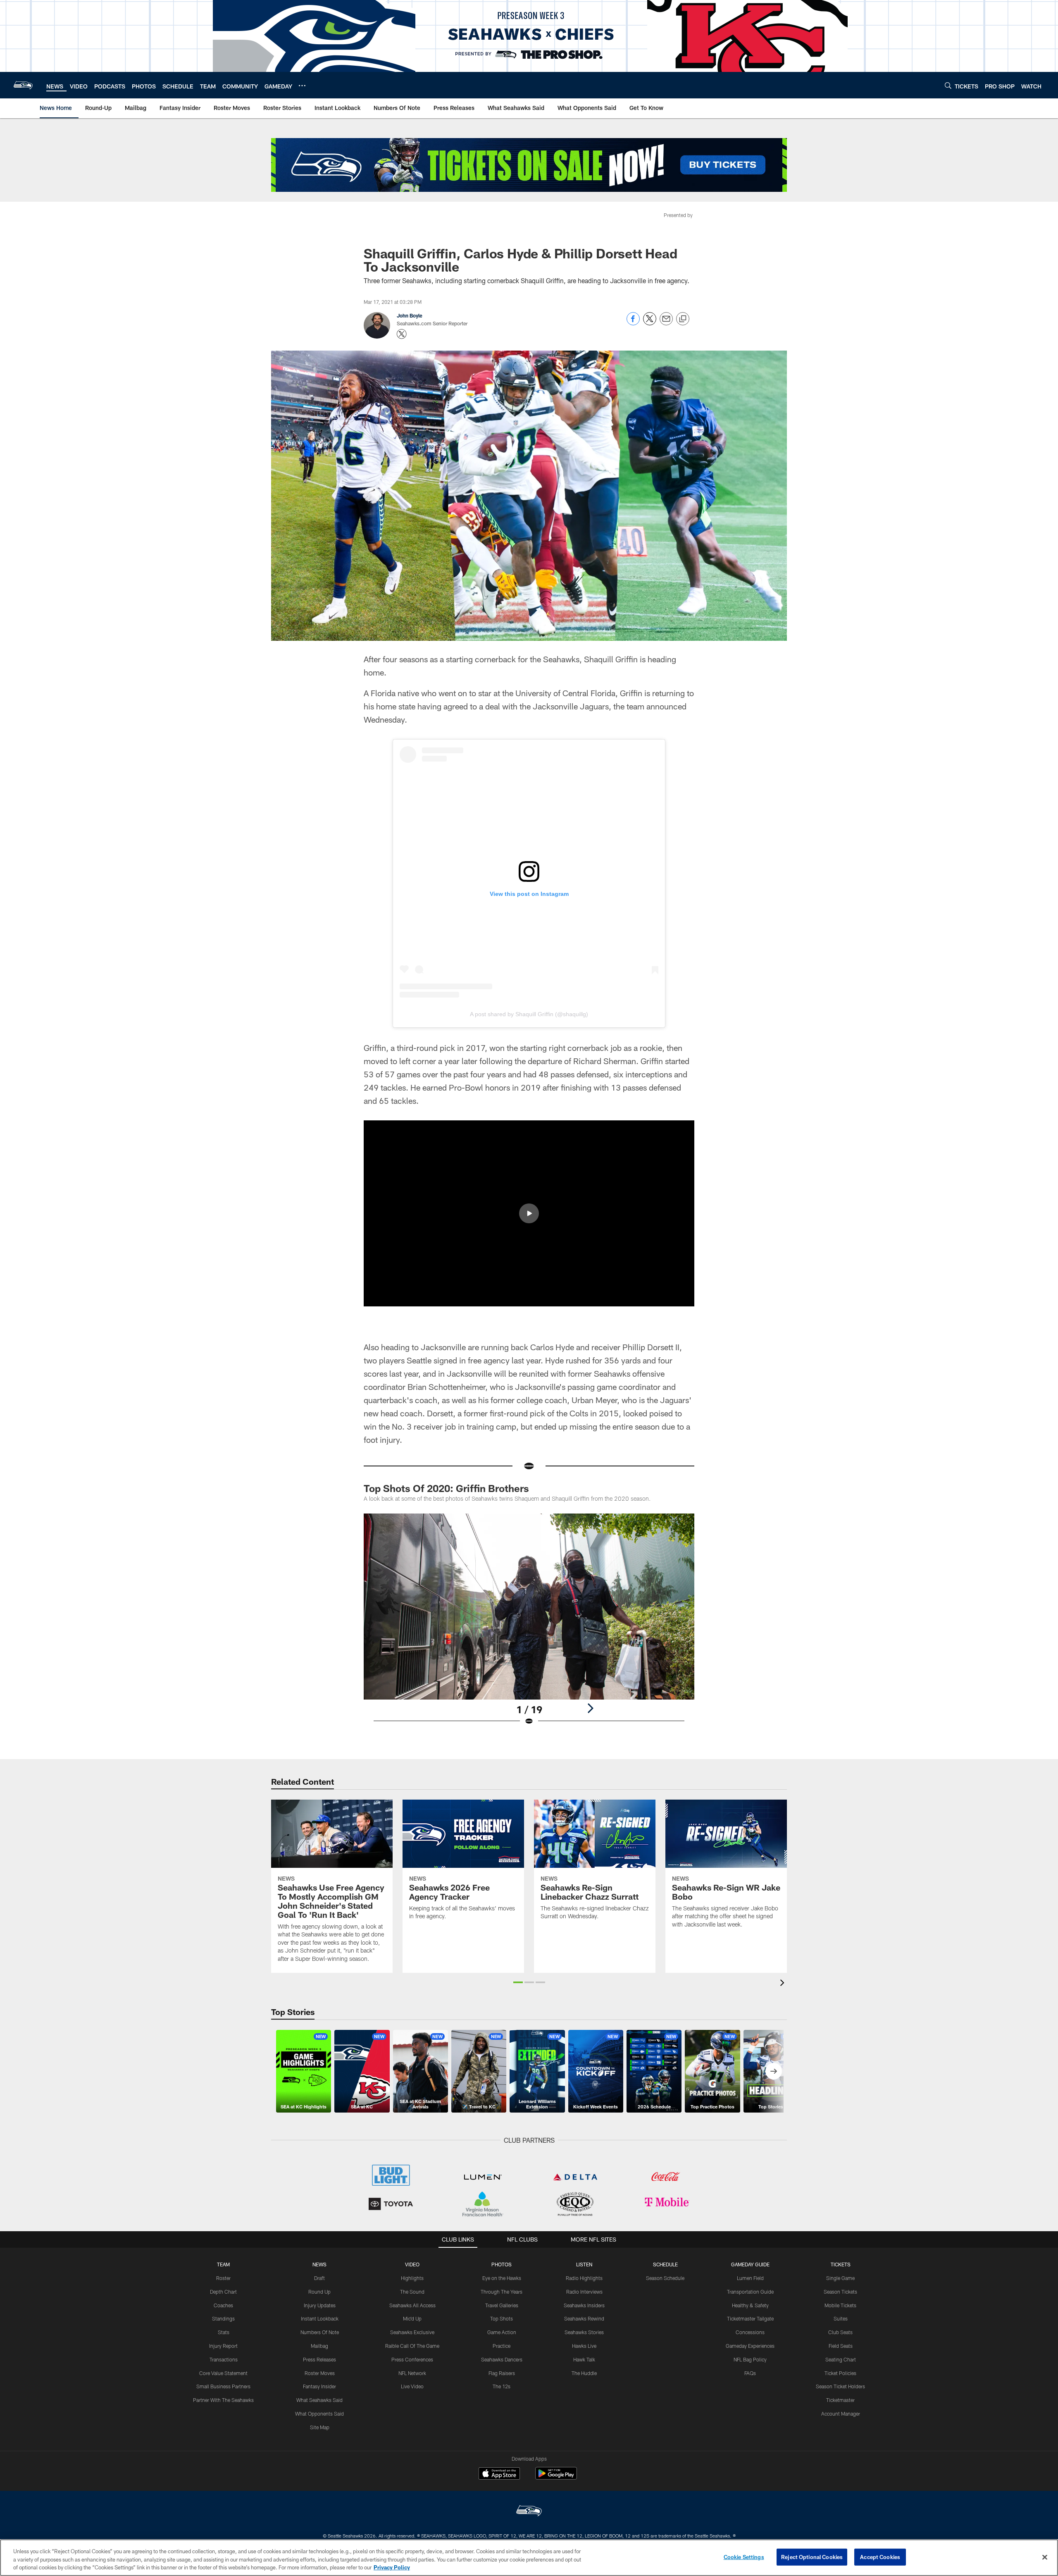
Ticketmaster (840, 2400)
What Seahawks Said (319, 2400)
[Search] (948, 85)
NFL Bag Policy (750, 2359)
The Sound (412, 2292)
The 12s (502, 2386)
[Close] (1045, 2557)
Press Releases (319, 2359)
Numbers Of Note (320, 2332)
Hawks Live (584, 2346)
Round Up (319, 2292)
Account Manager (841, 2414)
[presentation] (784, 1984)
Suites (841, 2318)
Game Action (502, 2332)
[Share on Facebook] (633, 323)
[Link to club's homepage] (23, 85)
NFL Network (412, 2373)
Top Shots (502, 2318)
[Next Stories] (774, 2071)
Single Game (840, 2278)
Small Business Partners (223, 2386)
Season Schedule (665, 2278)
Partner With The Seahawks (223, 2400)
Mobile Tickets (840, 2305)
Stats (224, 2332)
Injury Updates (320, 2305)
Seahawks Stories (584, 2332)
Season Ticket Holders (840, 2386)
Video (412, 2264)
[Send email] (666, 323)
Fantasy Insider (319, 2386)
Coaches (223, 2305)
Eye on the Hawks (502, 2278)
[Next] (590, 1708)
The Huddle (584, 2373)
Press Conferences (412, 2359)
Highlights (412, 2278)
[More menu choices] (302, 86)
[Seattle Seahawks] (529, 2512)
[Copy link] (683, 319)
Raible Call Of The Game (412, 2346)
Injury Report (223, 2346)
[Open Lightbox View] (529, 1625)
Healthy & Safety (750, 2305)
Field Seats (841, 2346)
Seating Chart (841, 2359)
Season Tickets (840, 2292)
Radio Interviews (584, 2292)
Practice (502, 2346)
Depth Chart (223, 2292)
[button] (529, 1213)
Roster (223, 2278)
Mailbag (319, 2346)
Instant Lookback (320, 2318)
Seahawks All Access (412, 2305)
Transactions (224, 2359)
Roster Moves (320, 2373)
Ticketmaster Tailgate (750, 2318)
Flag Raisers (502, 2373)
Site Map (320, 2427)
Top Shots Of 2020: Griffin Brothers (446, 1488)
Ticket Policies (840, 2373)
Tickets (841, 2264)
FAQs (750, 2373)
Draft (319, 2278)
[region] (529, 2558)
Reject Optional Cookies (812, 2557)
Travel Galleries (502, 2305)
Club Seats (840, 2332)
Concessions (750, 2332)
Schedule (665, 2264)
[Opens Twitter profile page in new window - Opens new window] (402, 334)
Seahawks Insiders (584, 2305)
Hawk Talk (584, 2359)
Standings (223, 2318)
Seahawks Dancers (502, 2359)
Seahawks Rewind (584, 2318)
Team (223, 2264)
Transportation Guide (750, 2292)
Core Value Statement (223, 2373)
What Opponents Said (319, 2414)
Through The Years (502, 2292)
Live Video (412, 2386)
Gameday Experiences (750, 2346)
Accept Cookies (880, 2557)
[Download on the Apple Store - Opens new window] (499, 2474)
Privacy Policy (392, 2567)
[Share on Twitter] (650, 323)
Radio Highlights (584, 2278)
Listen (584, 2264)
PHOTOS (502, 2264)
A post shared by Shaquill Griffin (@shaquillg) (529, 1014)
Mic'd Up (412, 2318)
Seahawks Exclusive (412, 2332)
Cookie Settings (744, 2557)
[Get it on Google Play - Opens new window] (556, 2477)
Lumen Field (750, 2278)
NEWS (319, 2264)
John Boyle (410, 315)
